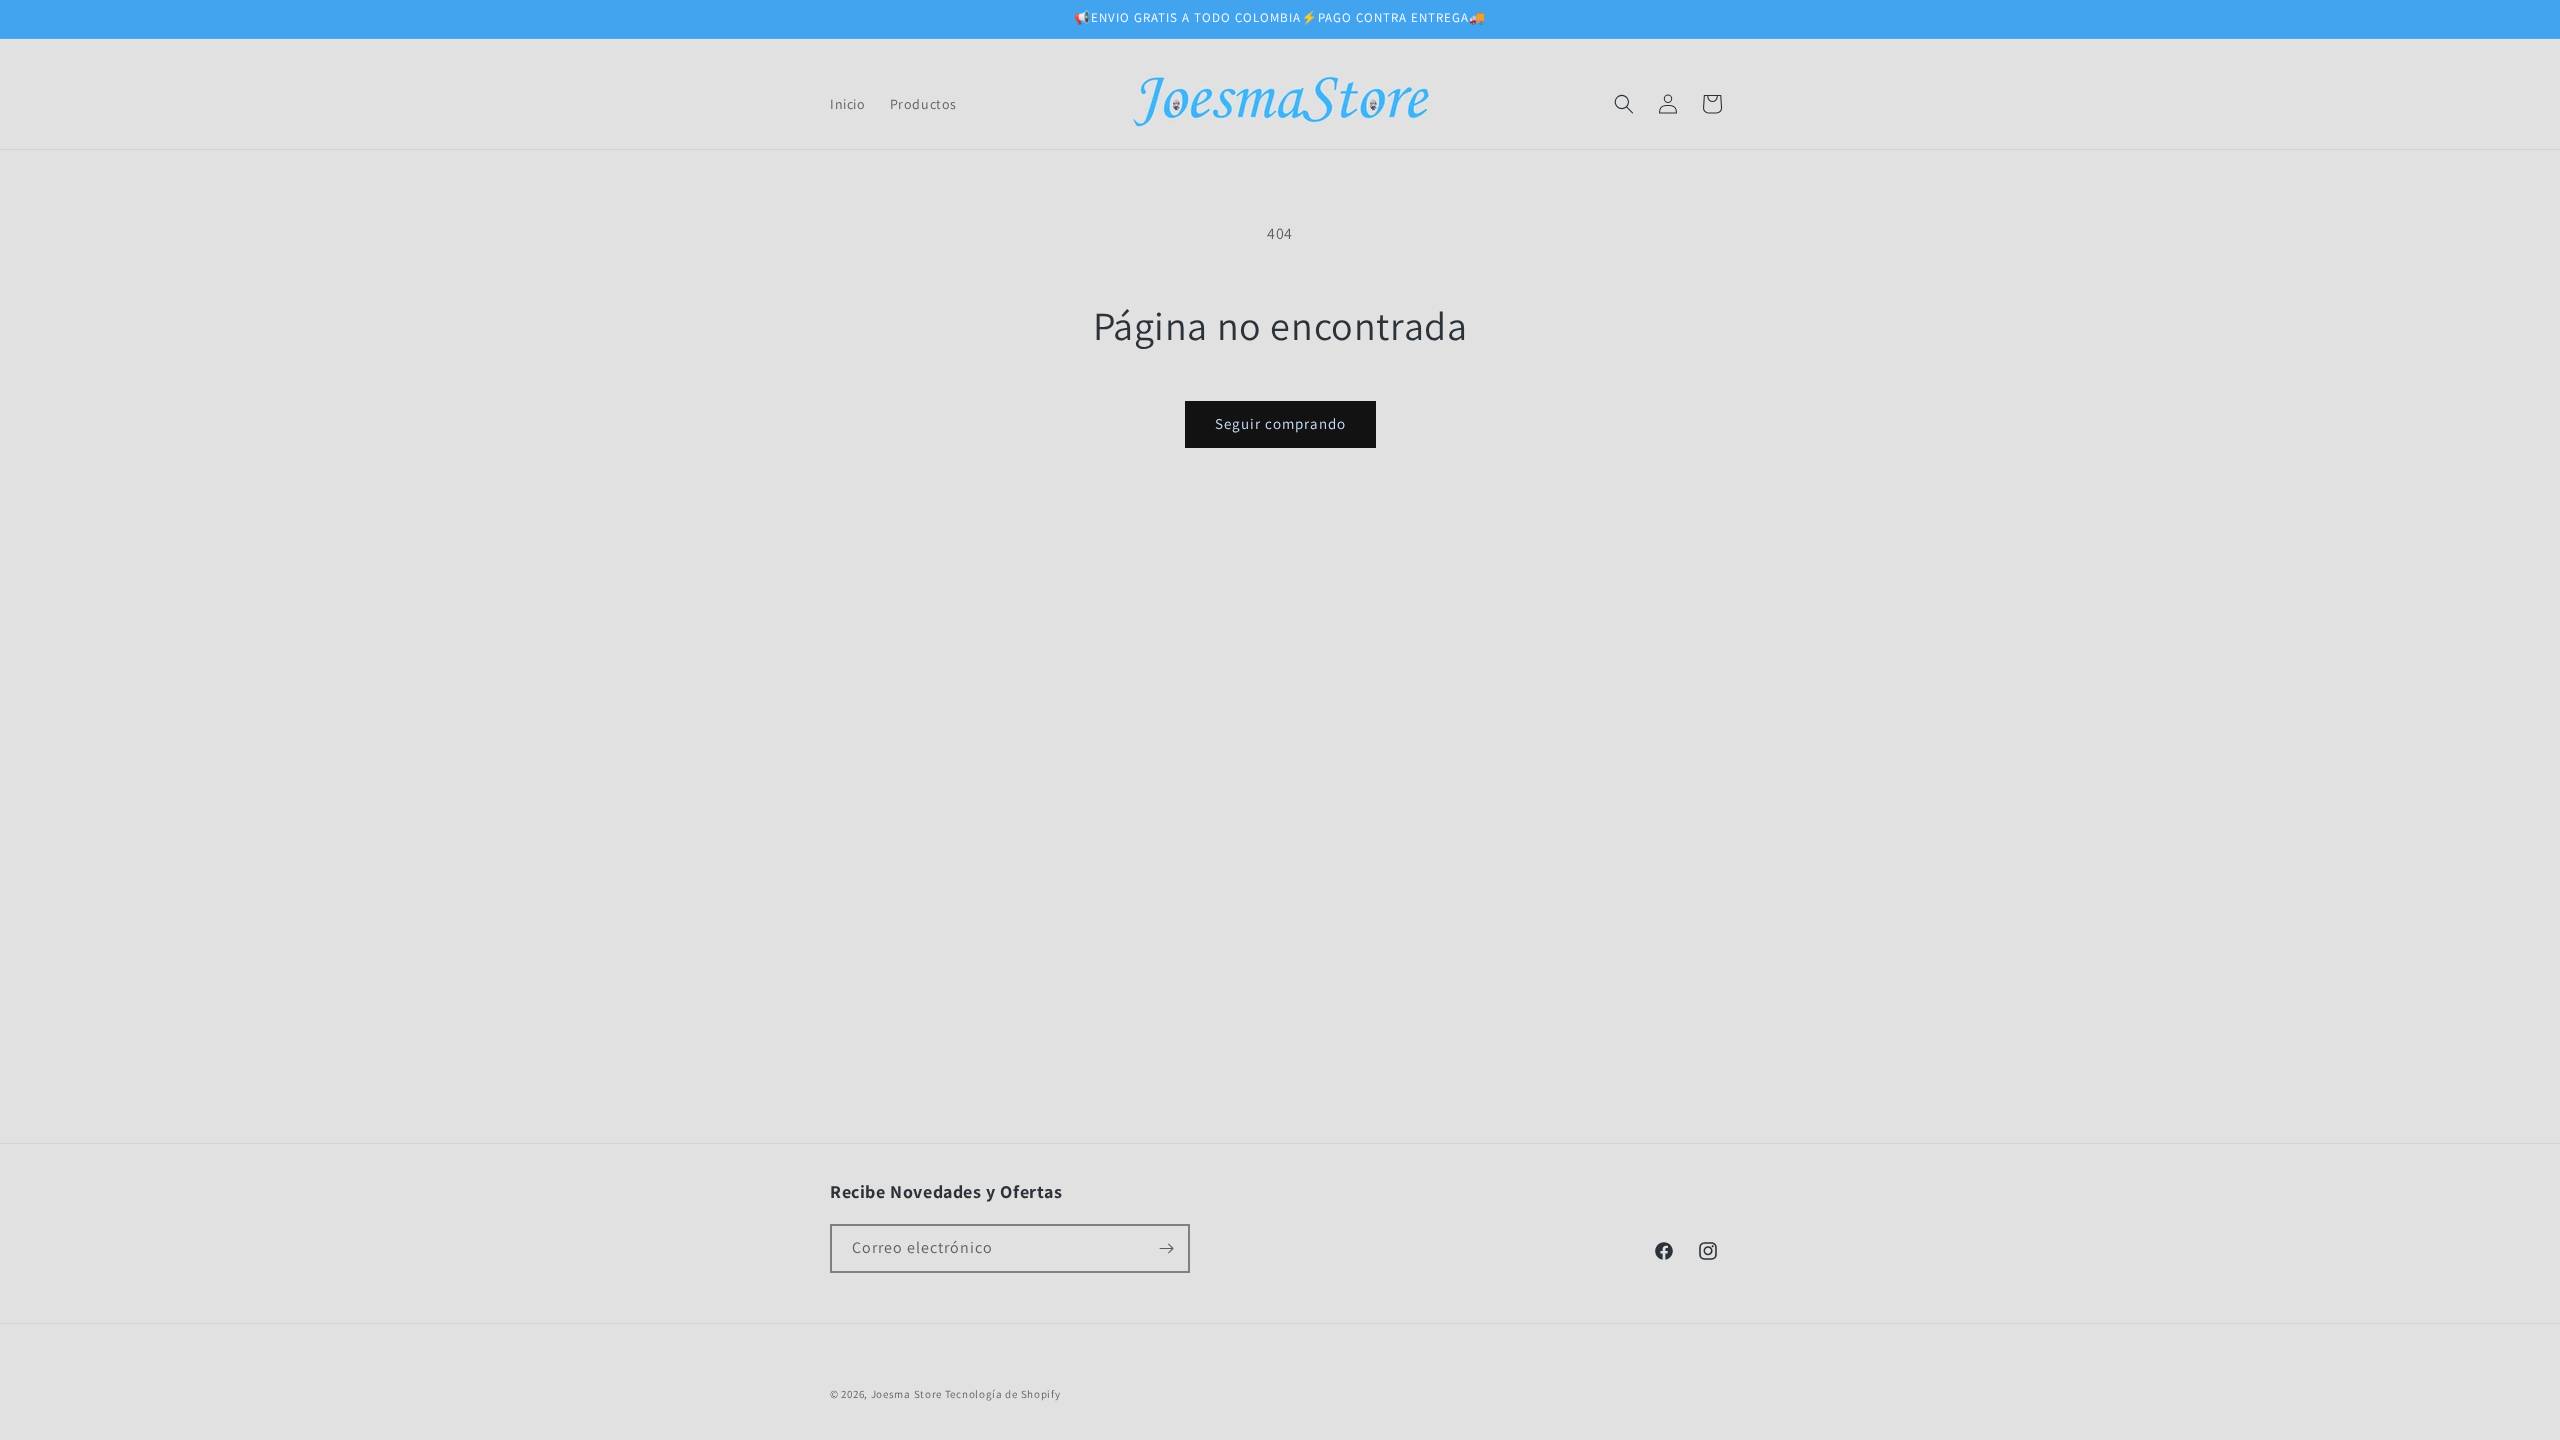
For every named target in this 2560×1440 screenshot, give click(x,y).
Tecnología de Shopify (1003, 1394)
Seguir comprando (1280, 423)
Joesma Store (906, 1394)
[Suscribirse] (1166, 1248)
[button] (1624, 104)
